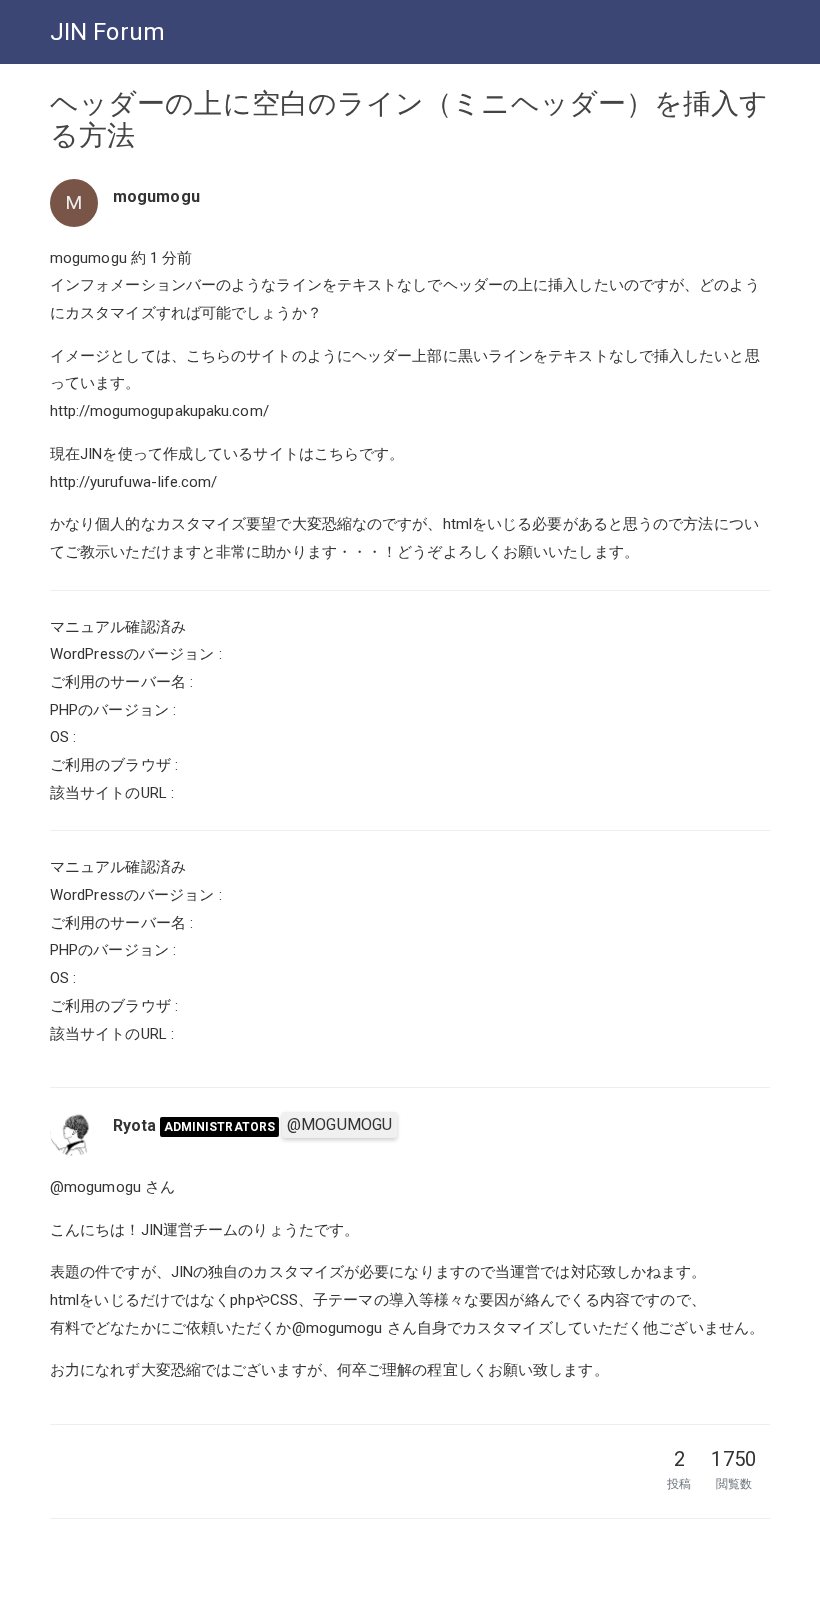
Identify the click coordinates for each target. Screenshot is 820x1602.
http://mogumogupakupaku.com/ (159, 411)
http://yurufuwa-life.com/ (134, 482)
